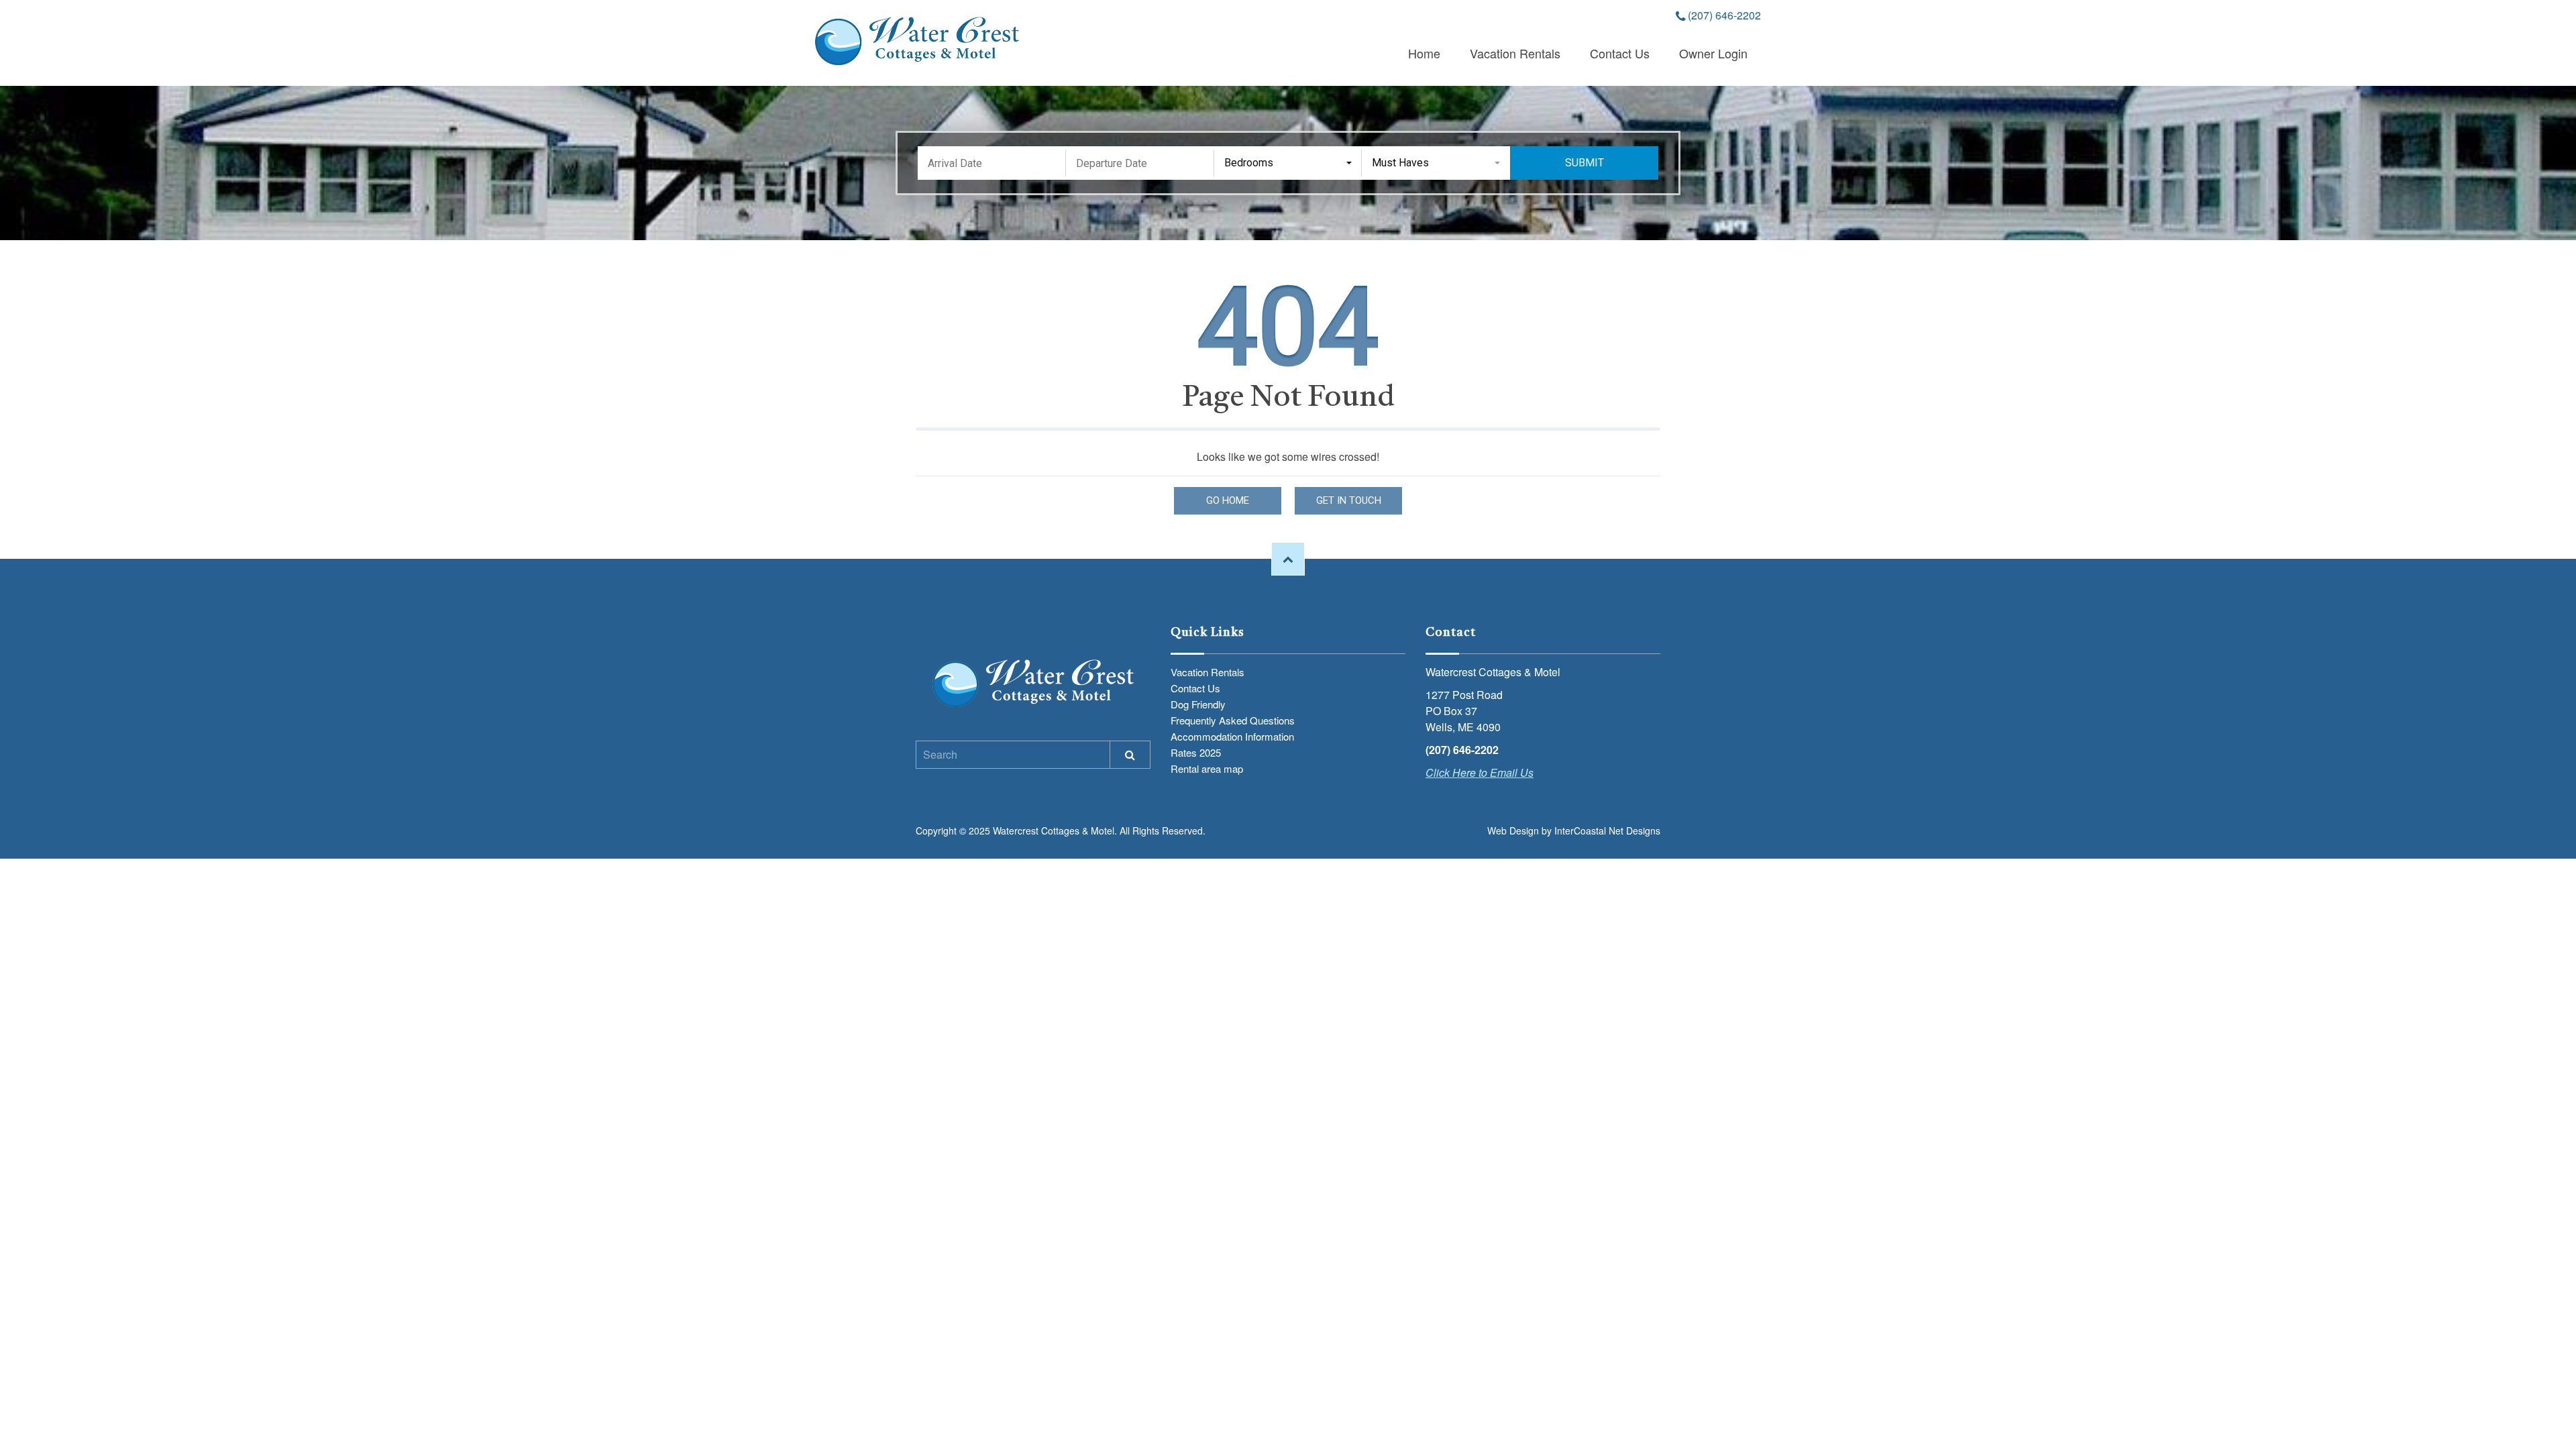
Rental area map (1207, 768)
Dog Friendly (1198, 704)
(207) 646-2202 (1723, 16)
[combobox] (1288, 163)
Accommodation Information (1232, 736)
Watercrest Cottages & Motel (917, 41)
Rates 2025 (1196, 752)
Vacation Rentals (1515, 53)
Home (1424, 53)
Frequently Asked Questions (1233, 720)
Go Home (1228, 500)
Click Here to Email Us (1480, 772)
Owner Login (1713, 53)
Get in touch (1349, 500)
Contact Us (1620, 53)
